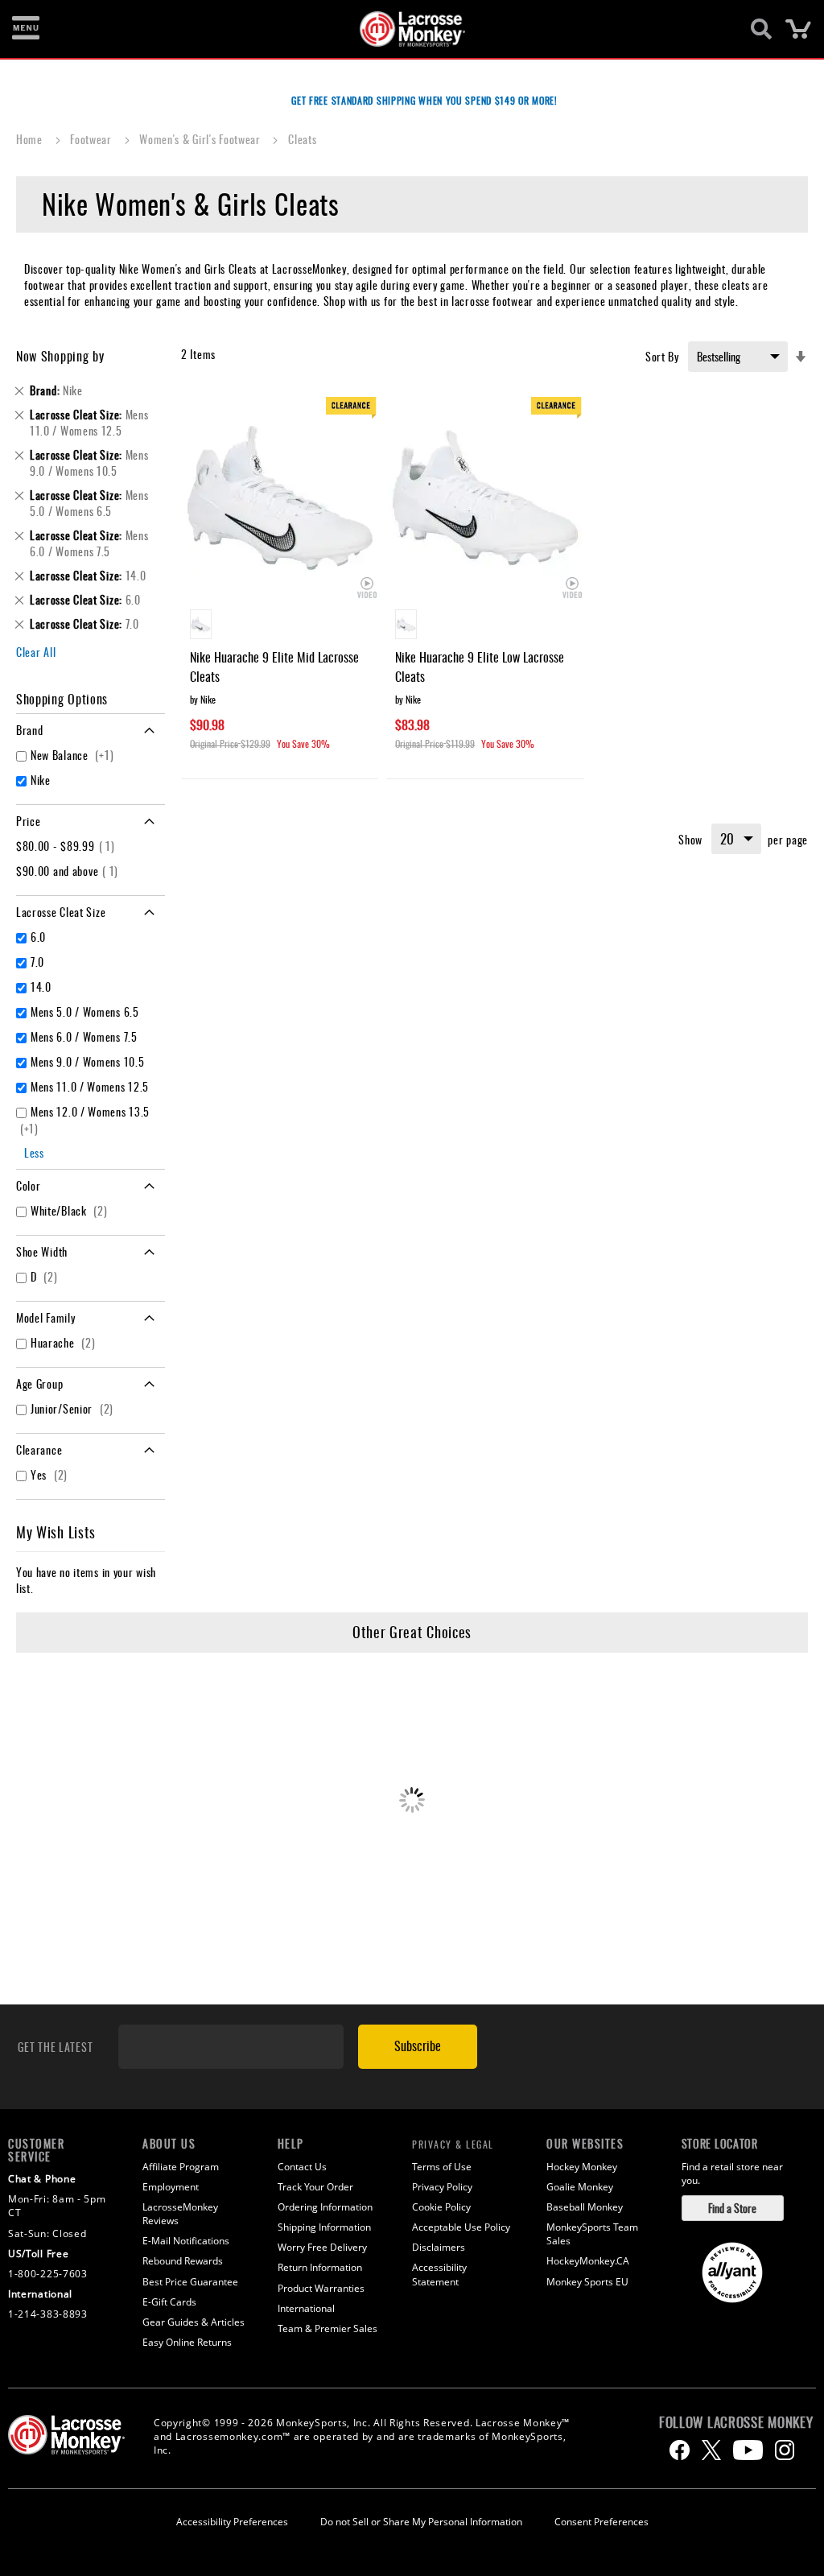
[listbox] (280, 626)
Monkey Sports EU (587, 2282)
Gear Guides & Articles (194, 2322)
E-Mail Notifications (186, 2241)
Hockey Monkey (582, 2167)
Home (31, 139)
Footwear (92, 139)
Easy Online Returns (187, 2342)
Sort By (662, 356)
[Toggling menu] (26, 29)
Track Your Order (315, 2187)
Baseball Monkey (585, 2207)
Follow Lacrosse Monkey (736, 2422)
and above (69, 871)
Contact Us (302, 2167)
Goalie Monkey (580, 2187)
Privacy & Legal (453, 2144)
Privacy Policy (442, 2187)
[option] (201, 624)
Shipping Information (324, 2227)
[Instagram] (785, 2450)
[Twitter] (711, 2450)
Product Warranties (321, 2288)
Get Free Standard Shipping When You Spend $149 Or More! (424, 100)
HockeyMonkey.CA (588, 2261)
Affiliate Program (181, 2167)
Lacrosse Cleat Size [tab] (61, 912)
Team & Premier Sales (328, 2328)
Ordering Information (325, 2207)
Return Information (320, 2267)
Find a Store (732, 2208)
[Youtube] (748, 2450)
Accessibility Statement (439, 2274)
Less (34, 1152)
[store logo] (403, 29)
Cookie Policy (441, 2207)
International (306, 2308)
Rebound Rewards (183, 2261)
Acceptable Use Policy (461, 2227)
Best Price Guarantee (190, 2282)
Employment (171, 2187)
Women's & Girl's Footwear (201, 139)
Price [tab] (29, 821)
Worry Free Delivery (322, 2247)
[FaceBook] (680, 2450)
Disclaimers (439, 2247)
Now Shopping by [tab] (60, 356)
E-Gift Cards (169, 2302)
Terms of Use (442, 2167)
